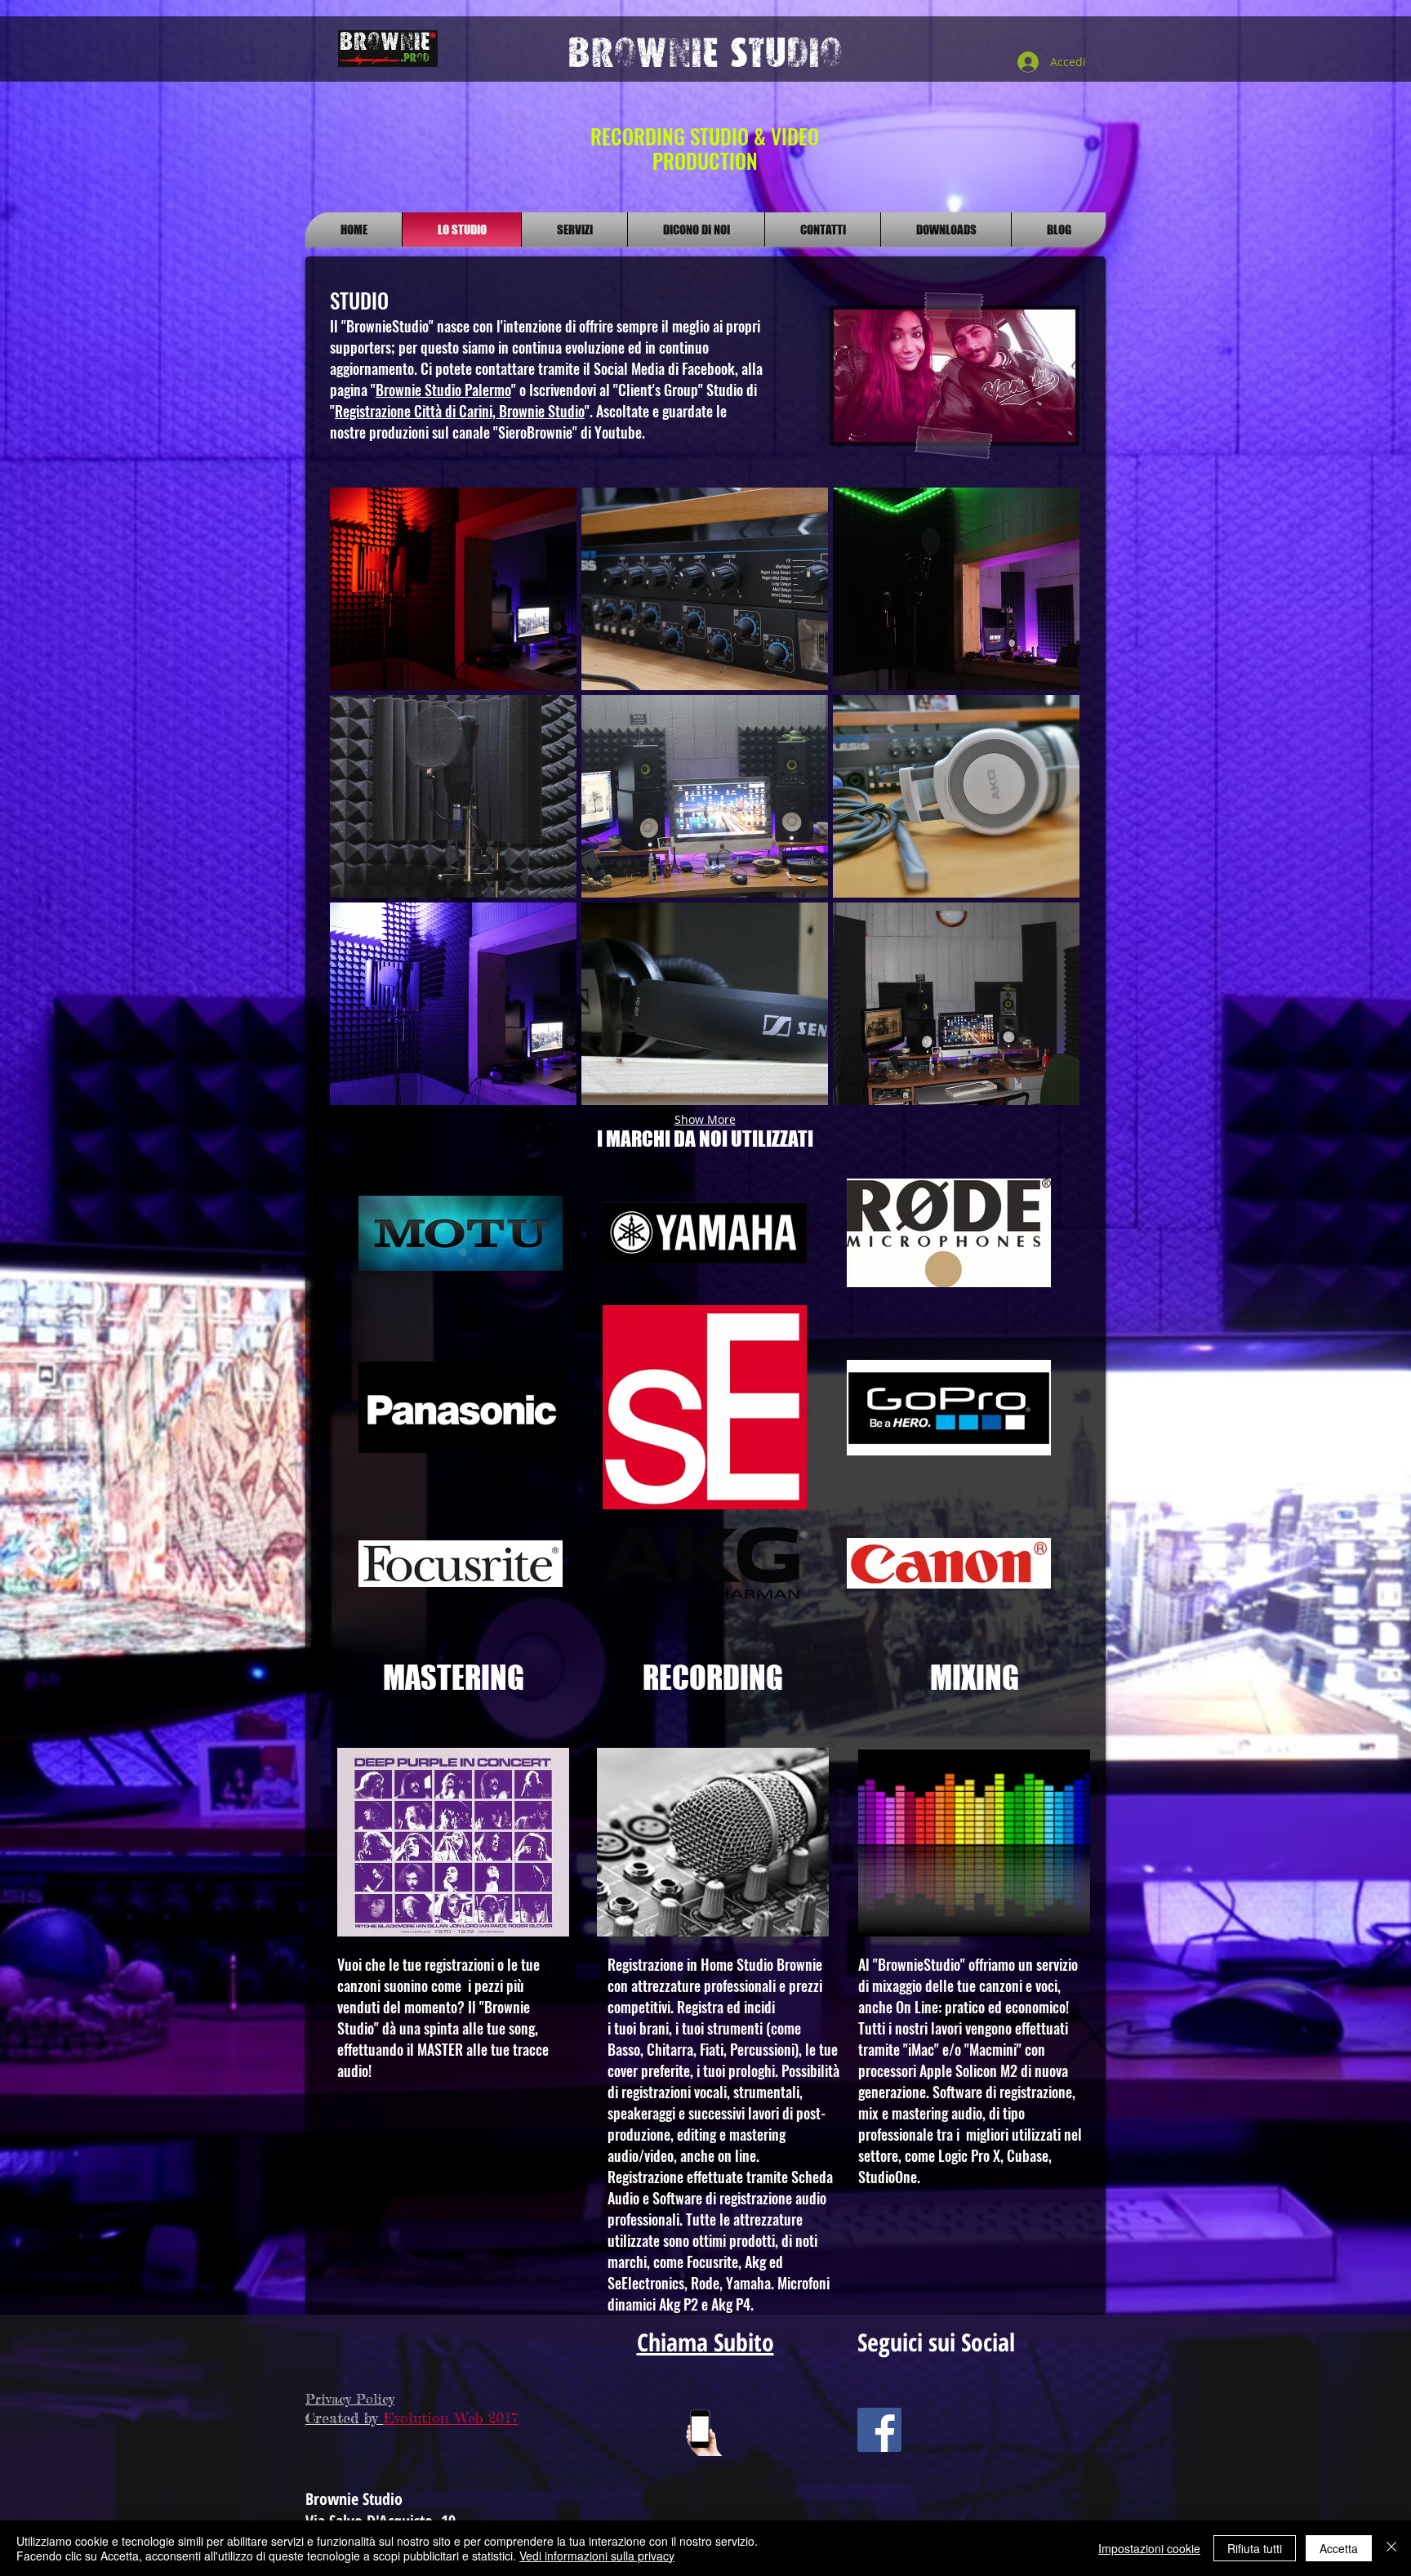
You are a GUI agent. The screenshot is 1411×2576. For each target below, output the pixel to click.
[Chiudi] (1391, 2548)
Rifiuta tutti (1255, 2548)
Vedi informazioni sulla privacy (597, 2556)
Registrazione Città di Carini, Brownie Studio (460, 411)
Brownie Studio (705, 53)
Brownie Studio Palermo (443, 390)
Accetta (1339, 2548)
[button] (453, 589)
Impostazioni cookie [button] (1149, 2548)
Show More (705, 1119)
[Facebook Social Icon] (879, 2430)
